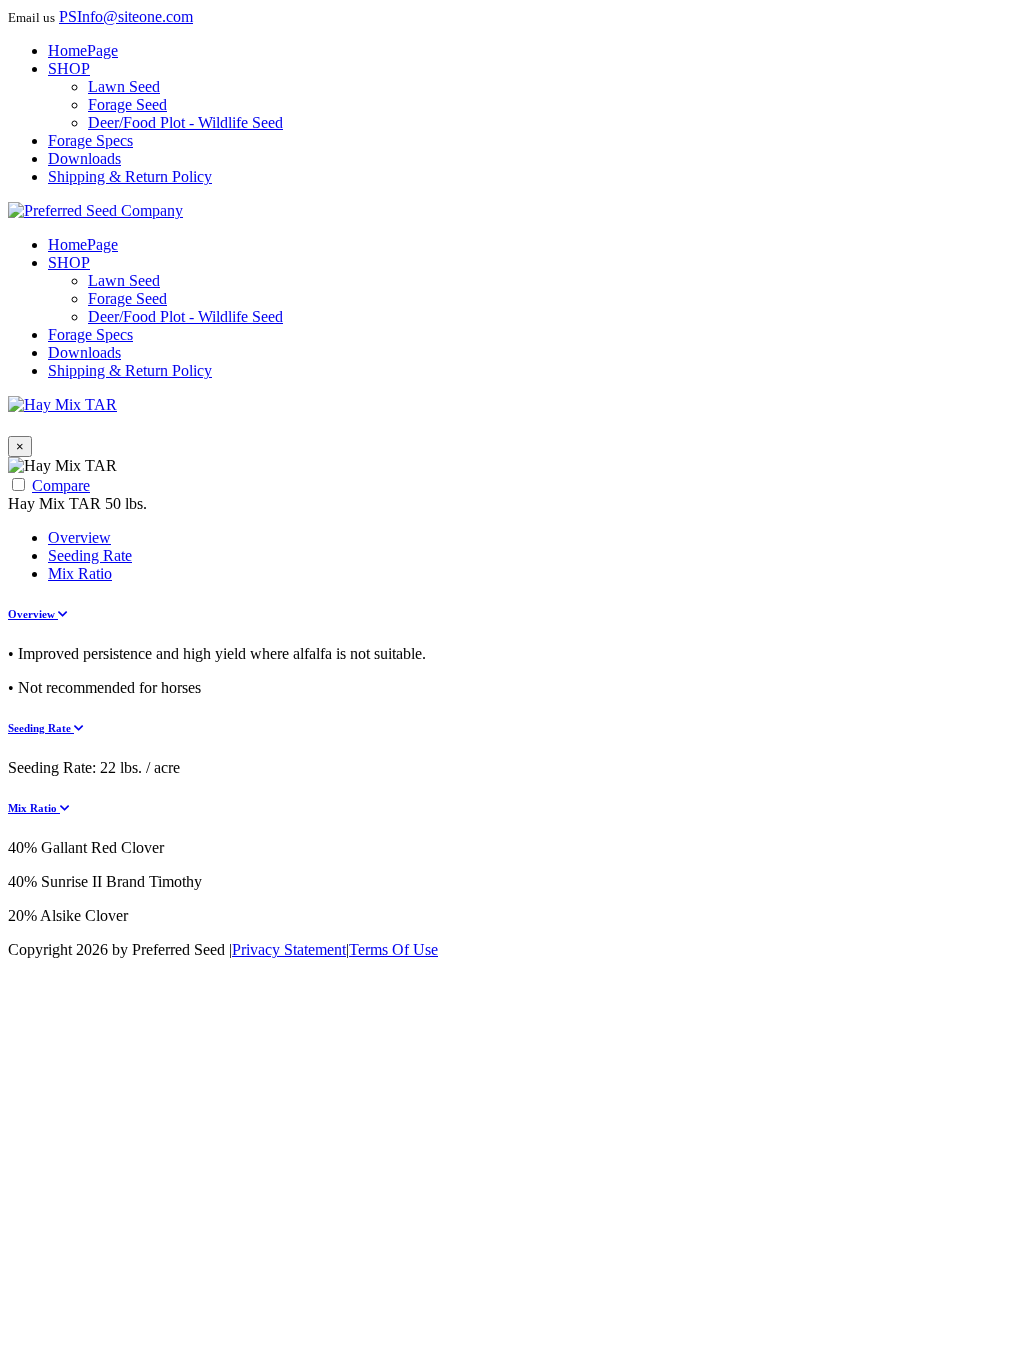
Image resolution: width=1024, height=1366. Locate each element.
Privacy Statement (289, 949)
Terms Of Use (393, 949)
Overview (79, 537)
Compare (61, 485)
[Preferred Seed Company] (95, 210)
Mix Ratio (80, 573)
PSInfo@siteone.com (126, 16)
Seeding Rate (90, 555)
